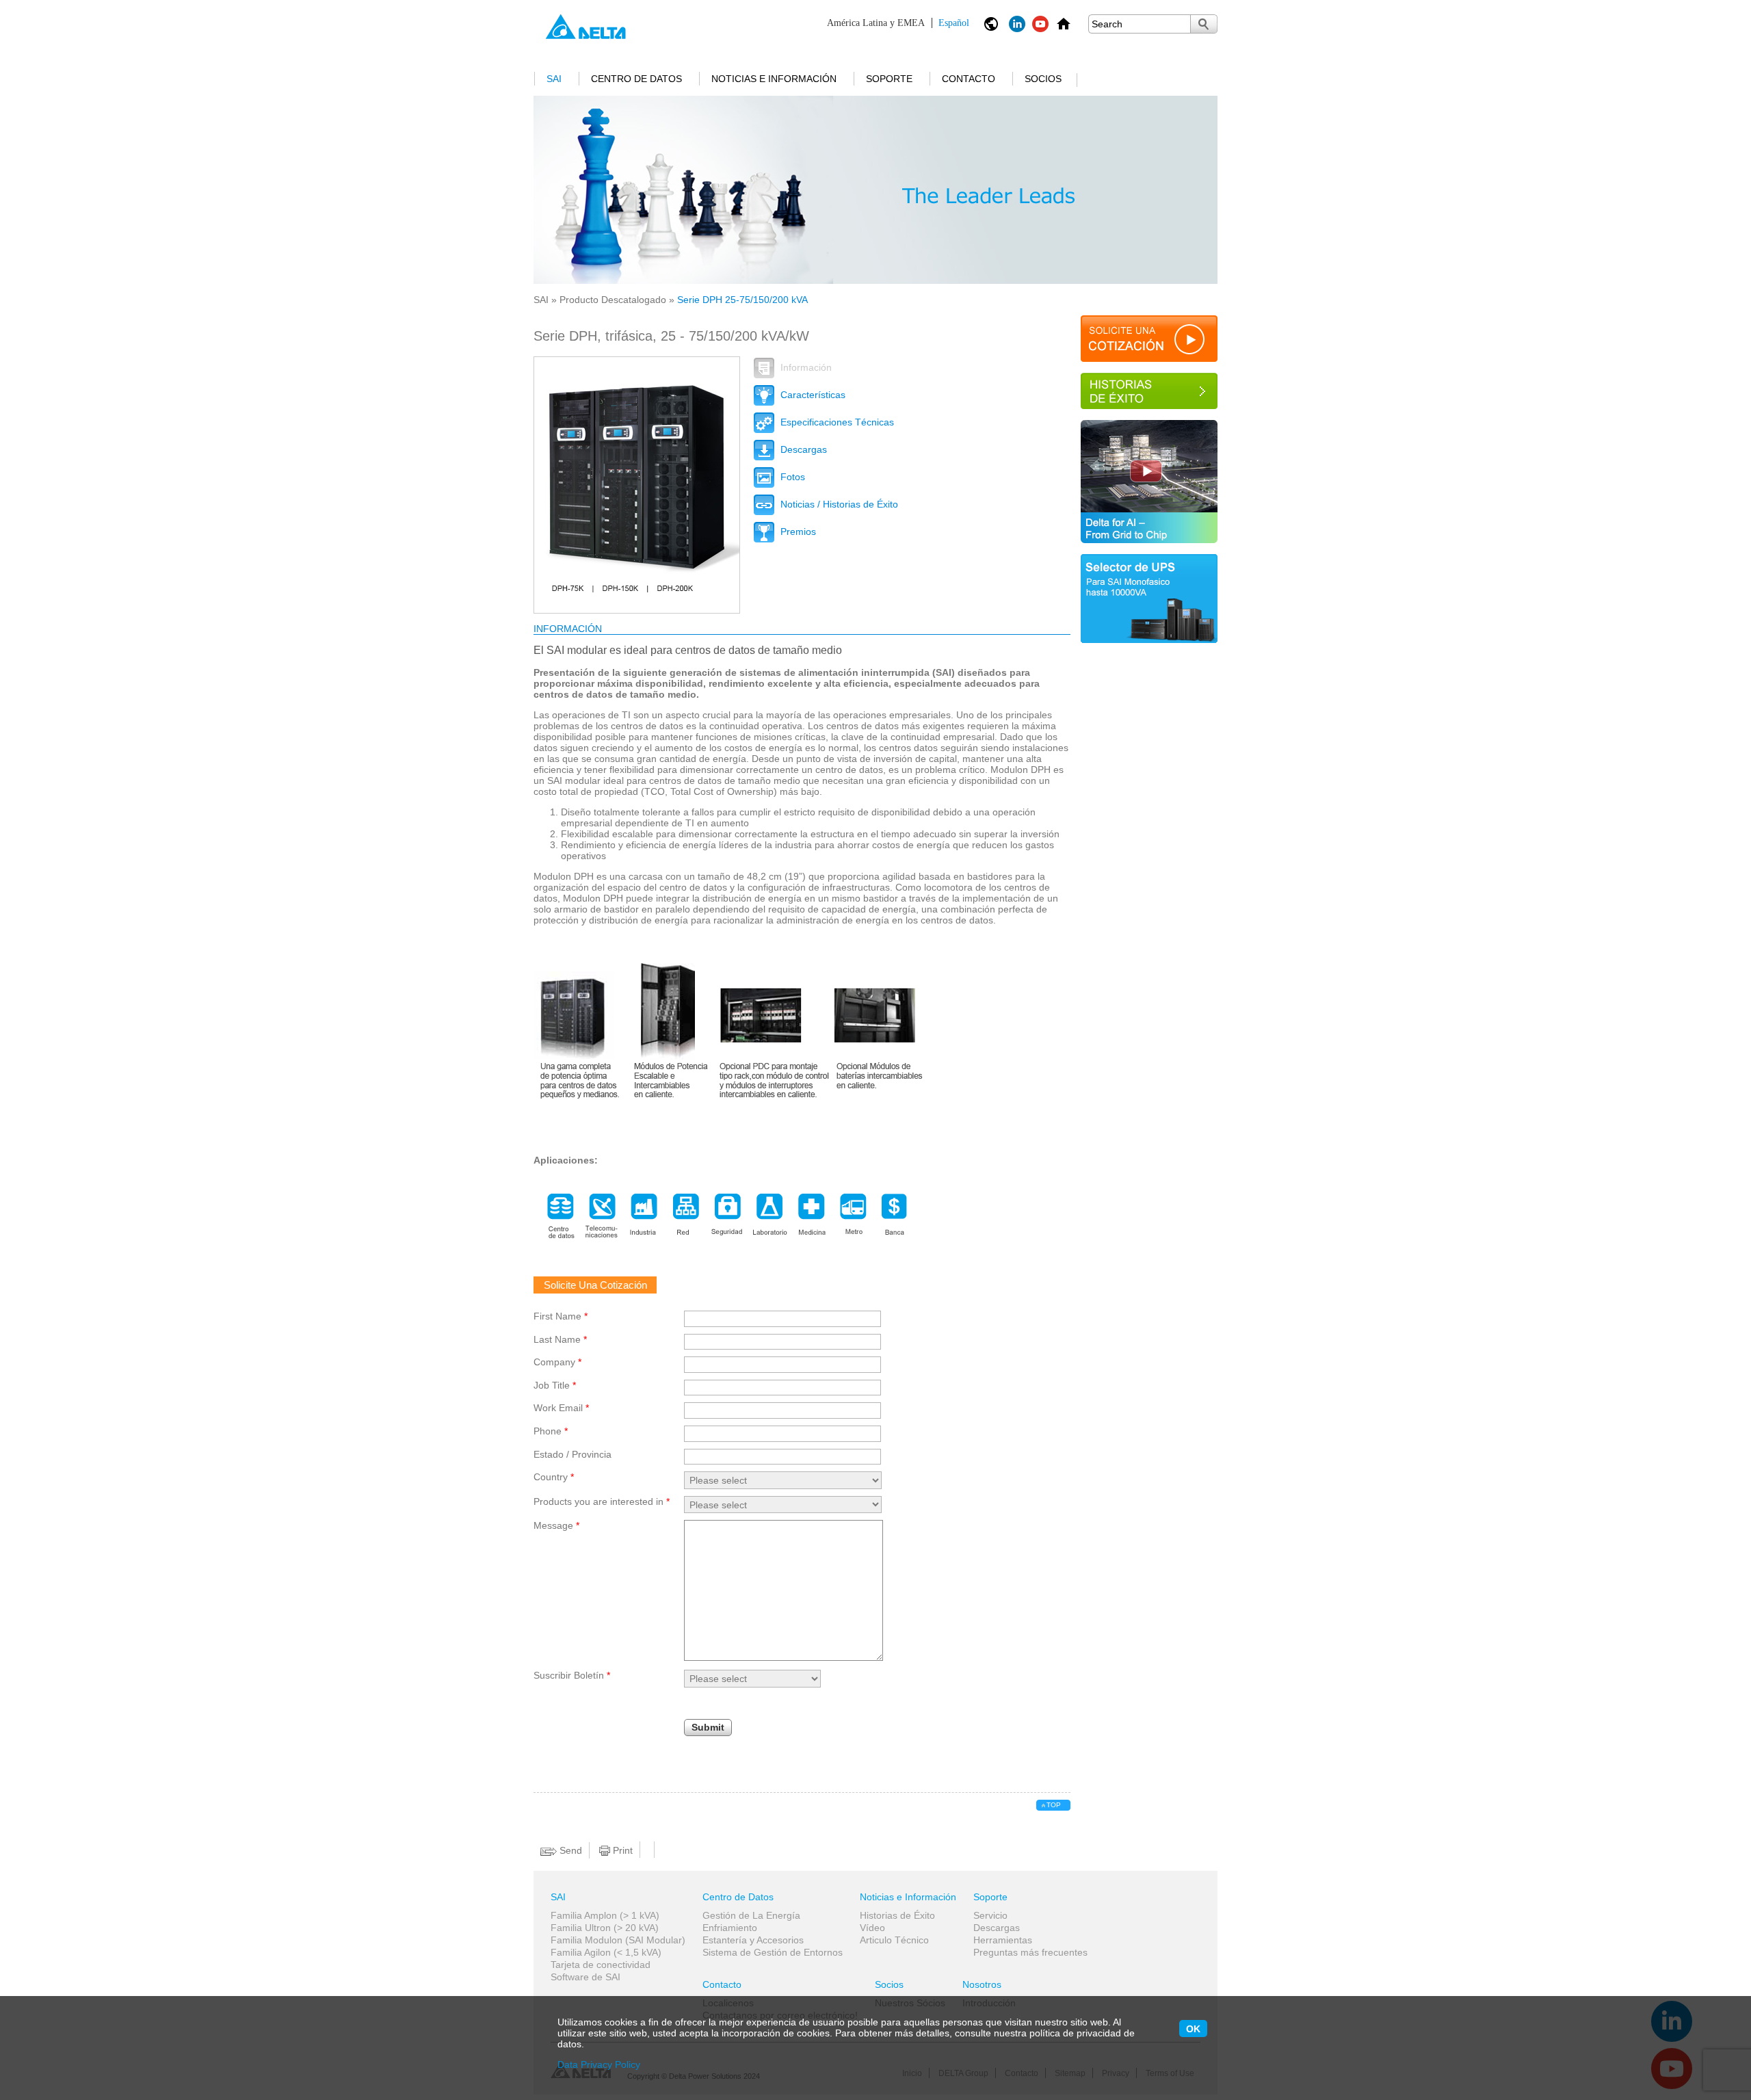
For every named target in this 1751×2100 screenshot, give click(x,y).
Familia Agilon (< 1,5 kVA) (606, 1952)
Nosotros (982, 1984)
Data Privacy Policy (599, 2064)
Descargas (802, 449)
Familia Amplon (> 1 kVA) (605, 1915)
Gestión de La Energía (751, 1915)
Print (621, 1850)
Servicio (990, 1915)
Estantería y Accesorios (753, 1940)
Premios (797, 531)
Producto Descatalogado (613, 300)
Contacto (969, 79)
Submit (708, 1727)
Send (569, 1850)
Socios (1043, 79)
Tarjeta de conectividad (601, 1965)
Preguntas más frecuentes (1030, 1952)
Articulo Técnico (894, 1940)
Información (805, 367)
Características (812, 395)
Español (898, 23)
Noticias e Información (774, 79)
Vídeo (872, 1928)
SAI (554, 79)
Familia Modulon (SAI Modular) (618, 1940)
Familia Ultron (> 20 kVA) (605, 1928)
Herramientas (1003, 1940)
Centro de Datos (636, 79)
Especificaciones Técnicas (836, 422)
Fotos (791, 477)
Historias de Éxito (897, 1915)
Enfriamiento (730, 1928)
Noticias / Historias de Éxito (838, 504)
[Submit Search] (1204, 24)
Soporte (889, 79)
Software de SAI (585, 1977)
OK (1193, 2029)
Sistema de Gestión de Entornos (773, 1952)
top (1054, 1805)
